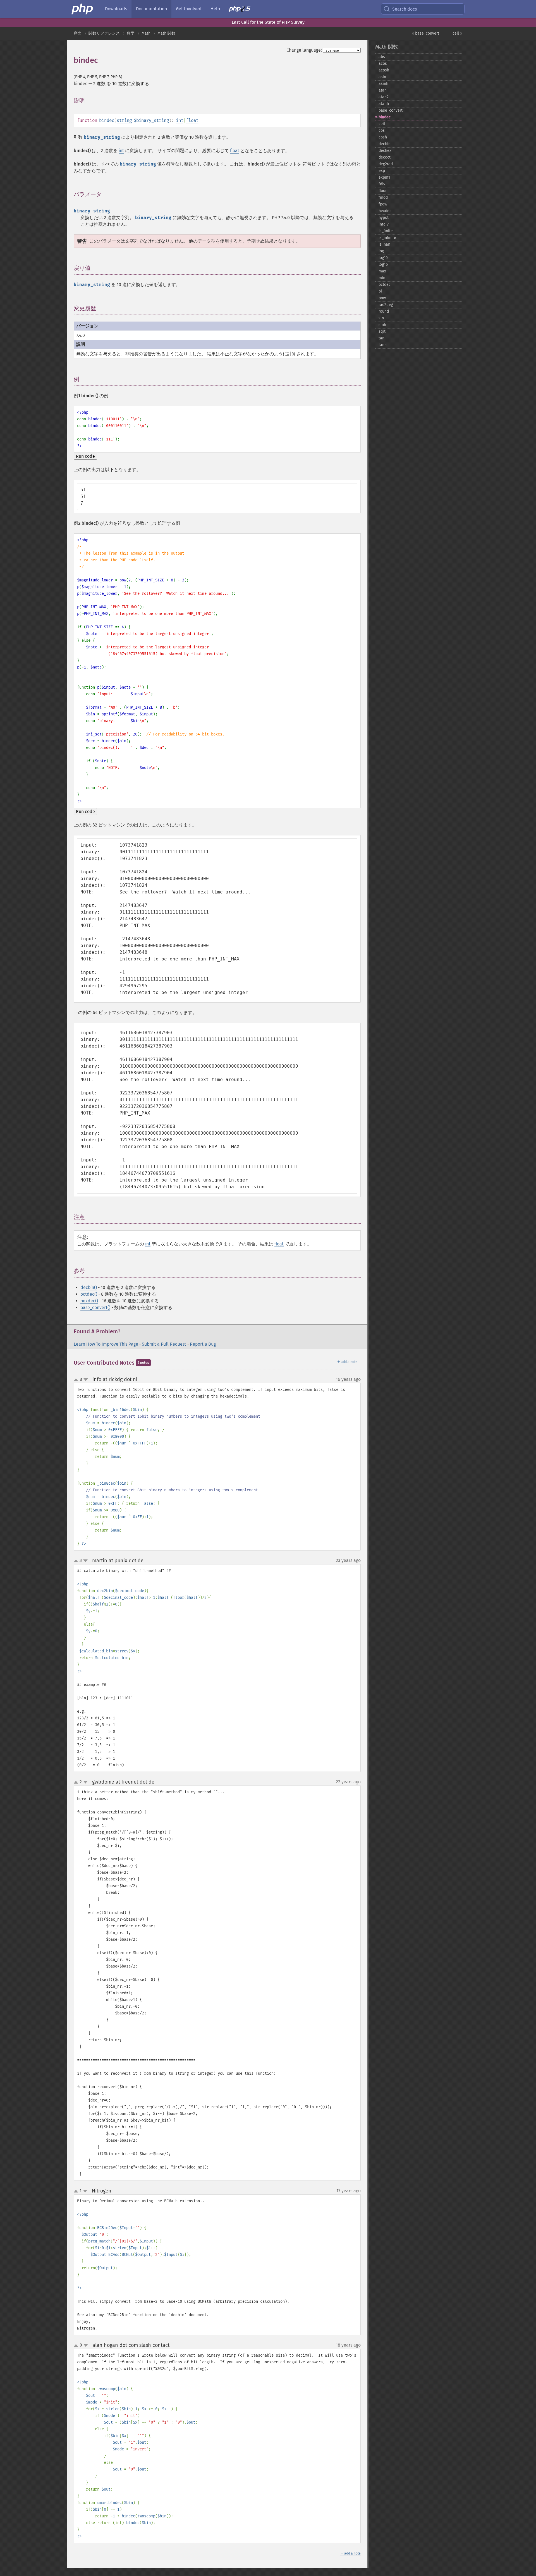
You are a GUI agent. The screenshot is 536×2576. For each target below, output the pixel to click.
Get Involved (189, 9)
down (86, 1380)
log (381, 251)
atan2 (384, 97)
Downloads (116, 9)
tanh (383, 345)
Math (146, 33)
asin (382, 77)
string (124, 120)
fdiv (382, 184)
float (192, 120)
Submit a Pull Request (164, 1344)
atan (383, 90)
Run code (85, 456)
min (382, 278)
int (180, 120)
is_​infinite (387, 238)
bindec (385, 117)
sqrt (382, 331)
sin (381, 318)
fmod (383, 197)
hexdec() (89, 1301)
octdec (385, 285)
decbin (385, 144)
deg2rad (386, 164)
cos (382, 130)
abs (382, 57)
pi (380, 291)
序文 (78, 33)
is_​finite (386, 231)
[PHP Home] (83, 9)
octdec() (89, 1294)
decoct (385, 157)
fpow (383, 204)
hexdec (385, 211)
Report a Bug (203, 1344)
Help (215, 9)
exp (382, 171)
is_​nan (384, 244)
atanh (384, 104)
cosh (383, 137)
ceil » (457, 33)
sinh (382, 325)
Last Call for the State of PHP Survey (268, 22)
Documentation (151, 9)
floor (383, 191)
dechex (385, 151)
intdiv (384, 224)
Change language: (304, 50)
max (382, 271)
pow (382, 298)
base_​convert (391, 110)
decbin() (89, 1287)
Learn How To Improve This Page (106, 1344)
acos (383, 63)
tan (381, 338)
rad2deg (386, 305)
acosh (384, 70)
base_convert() (95, 1308)
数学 (131, 33)
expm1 (384, 177)
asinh (383, 84)
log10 (383, 258)
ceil (382, 124)
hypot (384, 218)
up (77, 1380)
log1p (383, 264)
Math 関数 (166, 33)
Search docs (405, 9)
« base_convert (425, 33)
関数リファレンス (104, 33)
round (384, 311)
